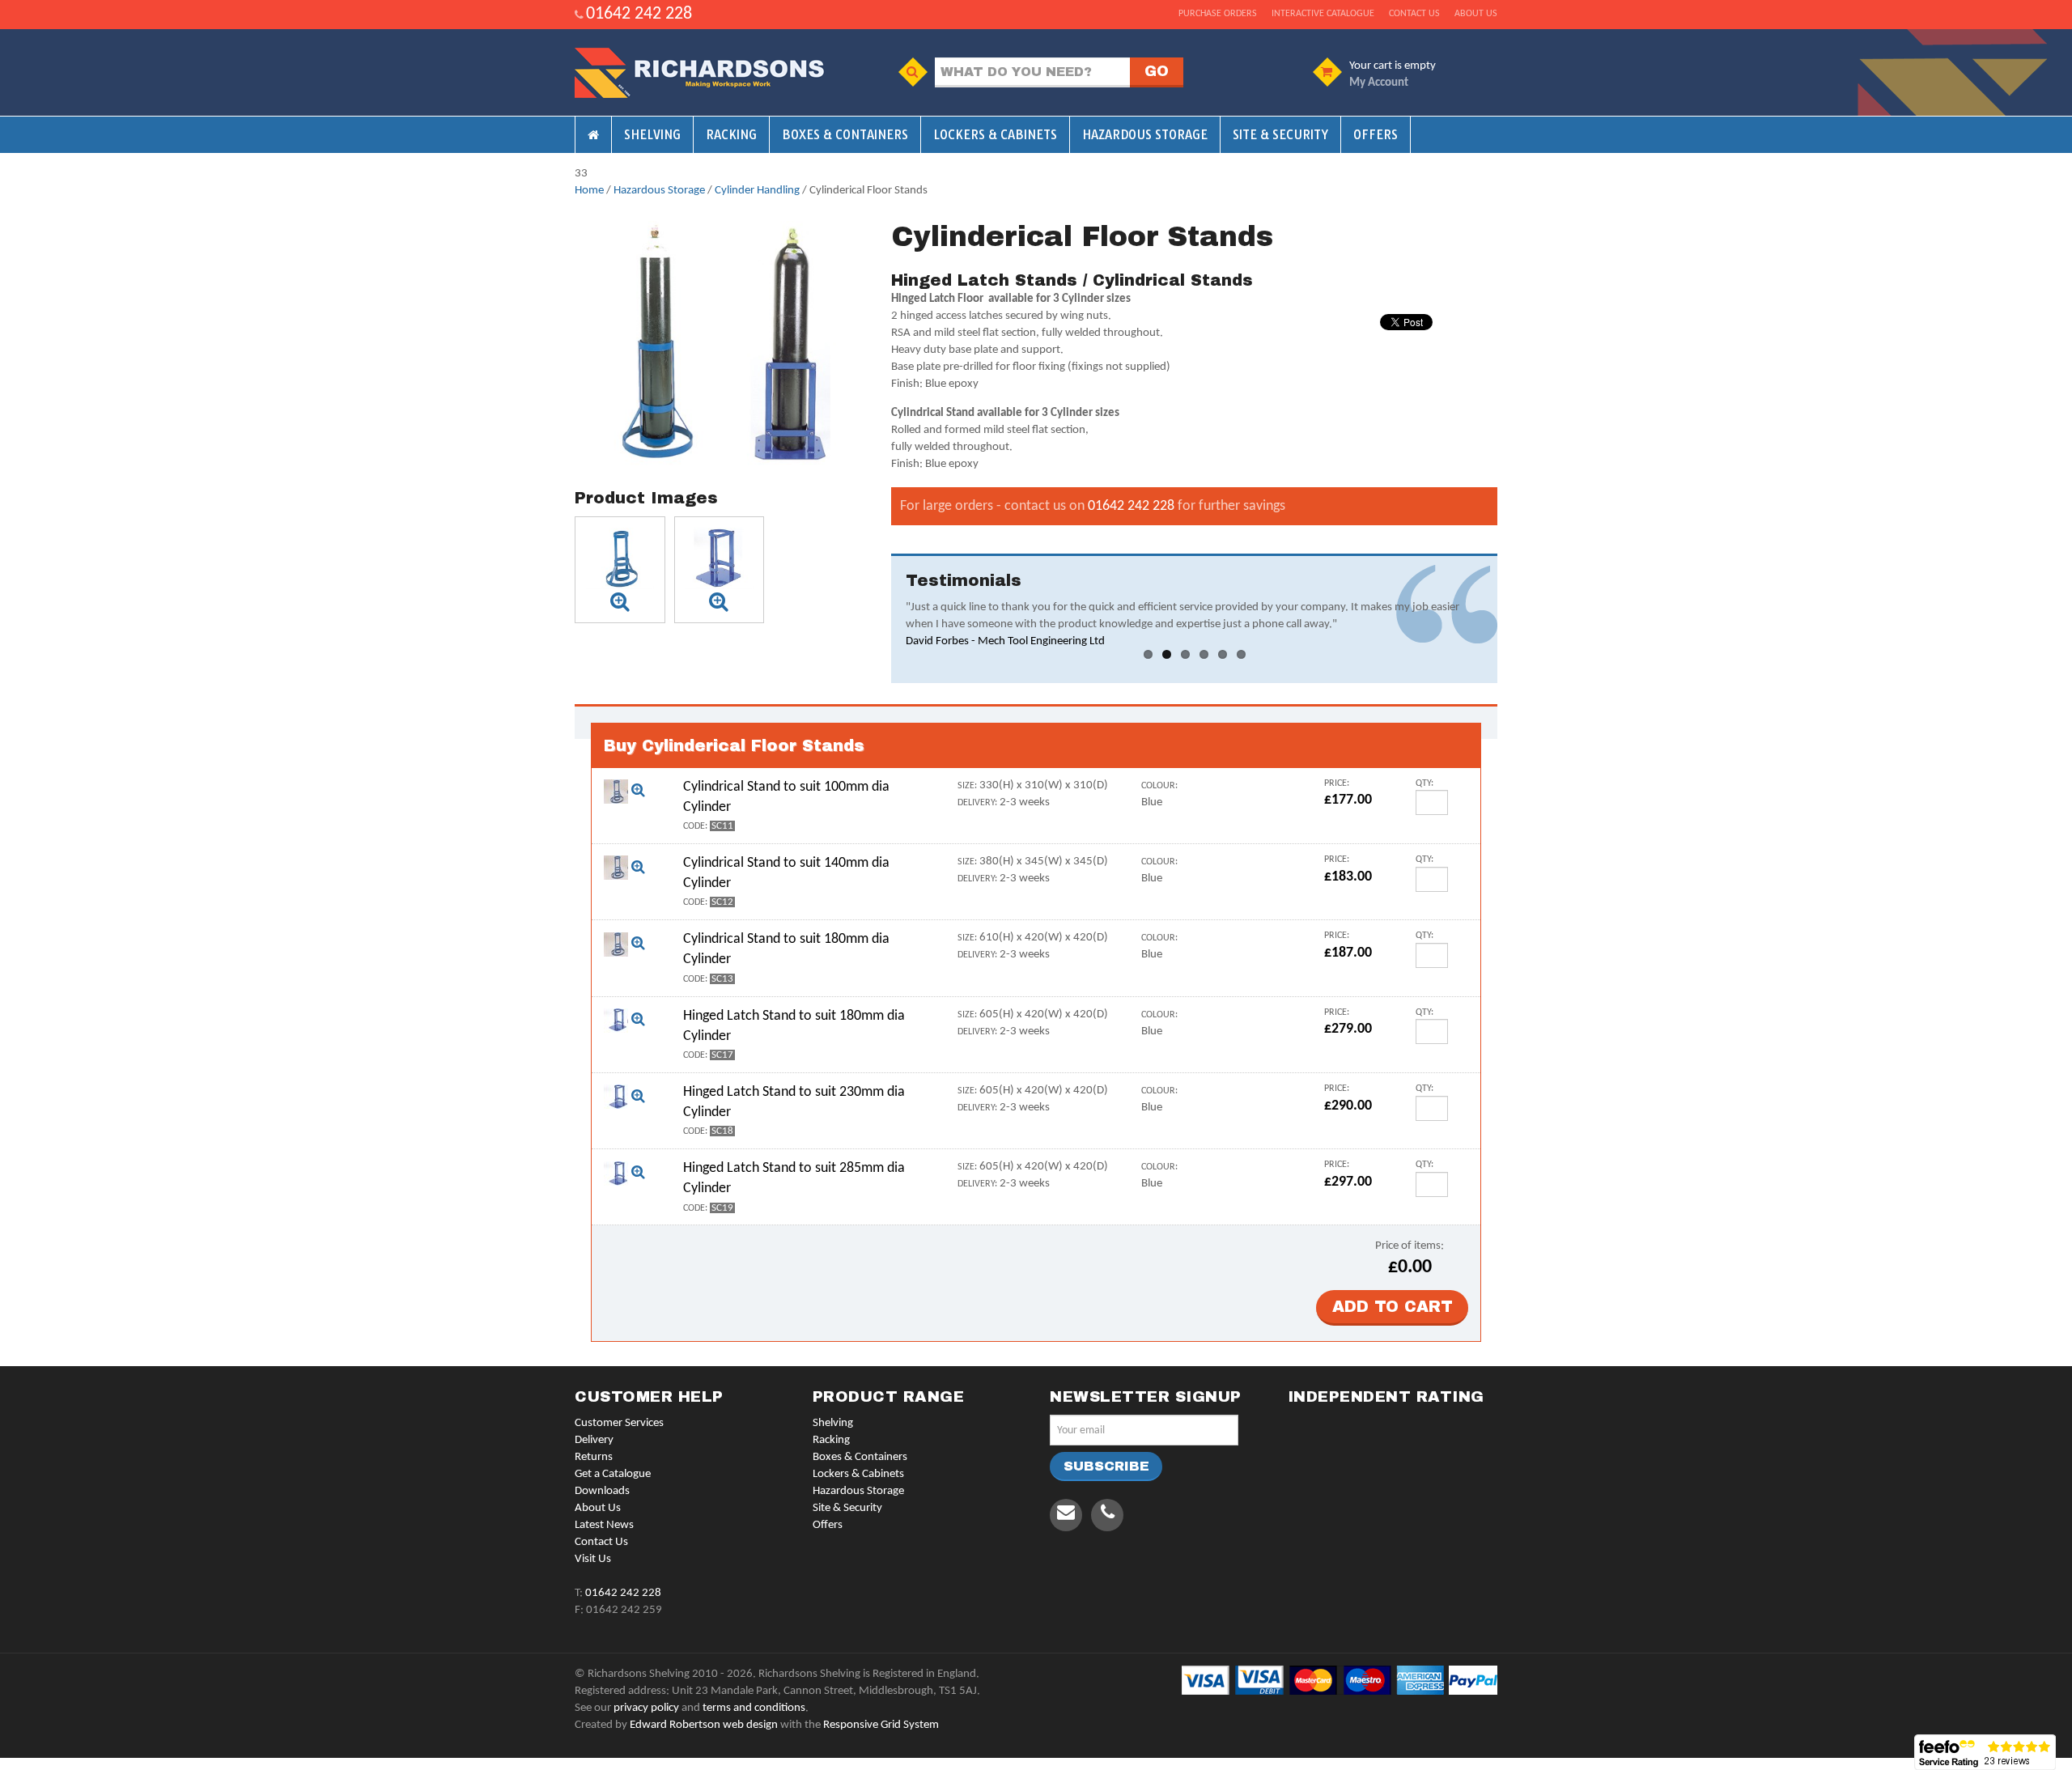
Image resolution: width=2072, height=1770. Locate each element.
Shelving (652, 135)
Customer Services (619, 1423)
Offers (1376, 135)
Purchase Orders (1218, 14)
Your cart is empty (1393, 66)
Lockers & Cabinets (995, 135)
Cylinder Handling (757, 191)
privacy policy (646, 1708)
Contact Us (601, 1542)
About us (1476, 14)
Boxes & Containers (845, 135)
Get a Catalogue (613, 1474)
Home (589, 191)
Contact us (1414, 14)
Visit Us (593, 1559)
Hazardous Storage (1145, 135)
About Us (598, 1508)
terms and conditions (754, 1708)
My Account (1379, 83)
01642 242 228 (639, 14)
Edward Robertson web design (704, 1725)
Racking (731, 135)
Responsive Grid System (881, 1725)
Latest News (604, 1525)
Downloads (602, 1491)
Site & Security (1280, 135)
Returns (594, 1457)
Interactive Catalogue (1323, 14)
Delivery (594, 1440)
